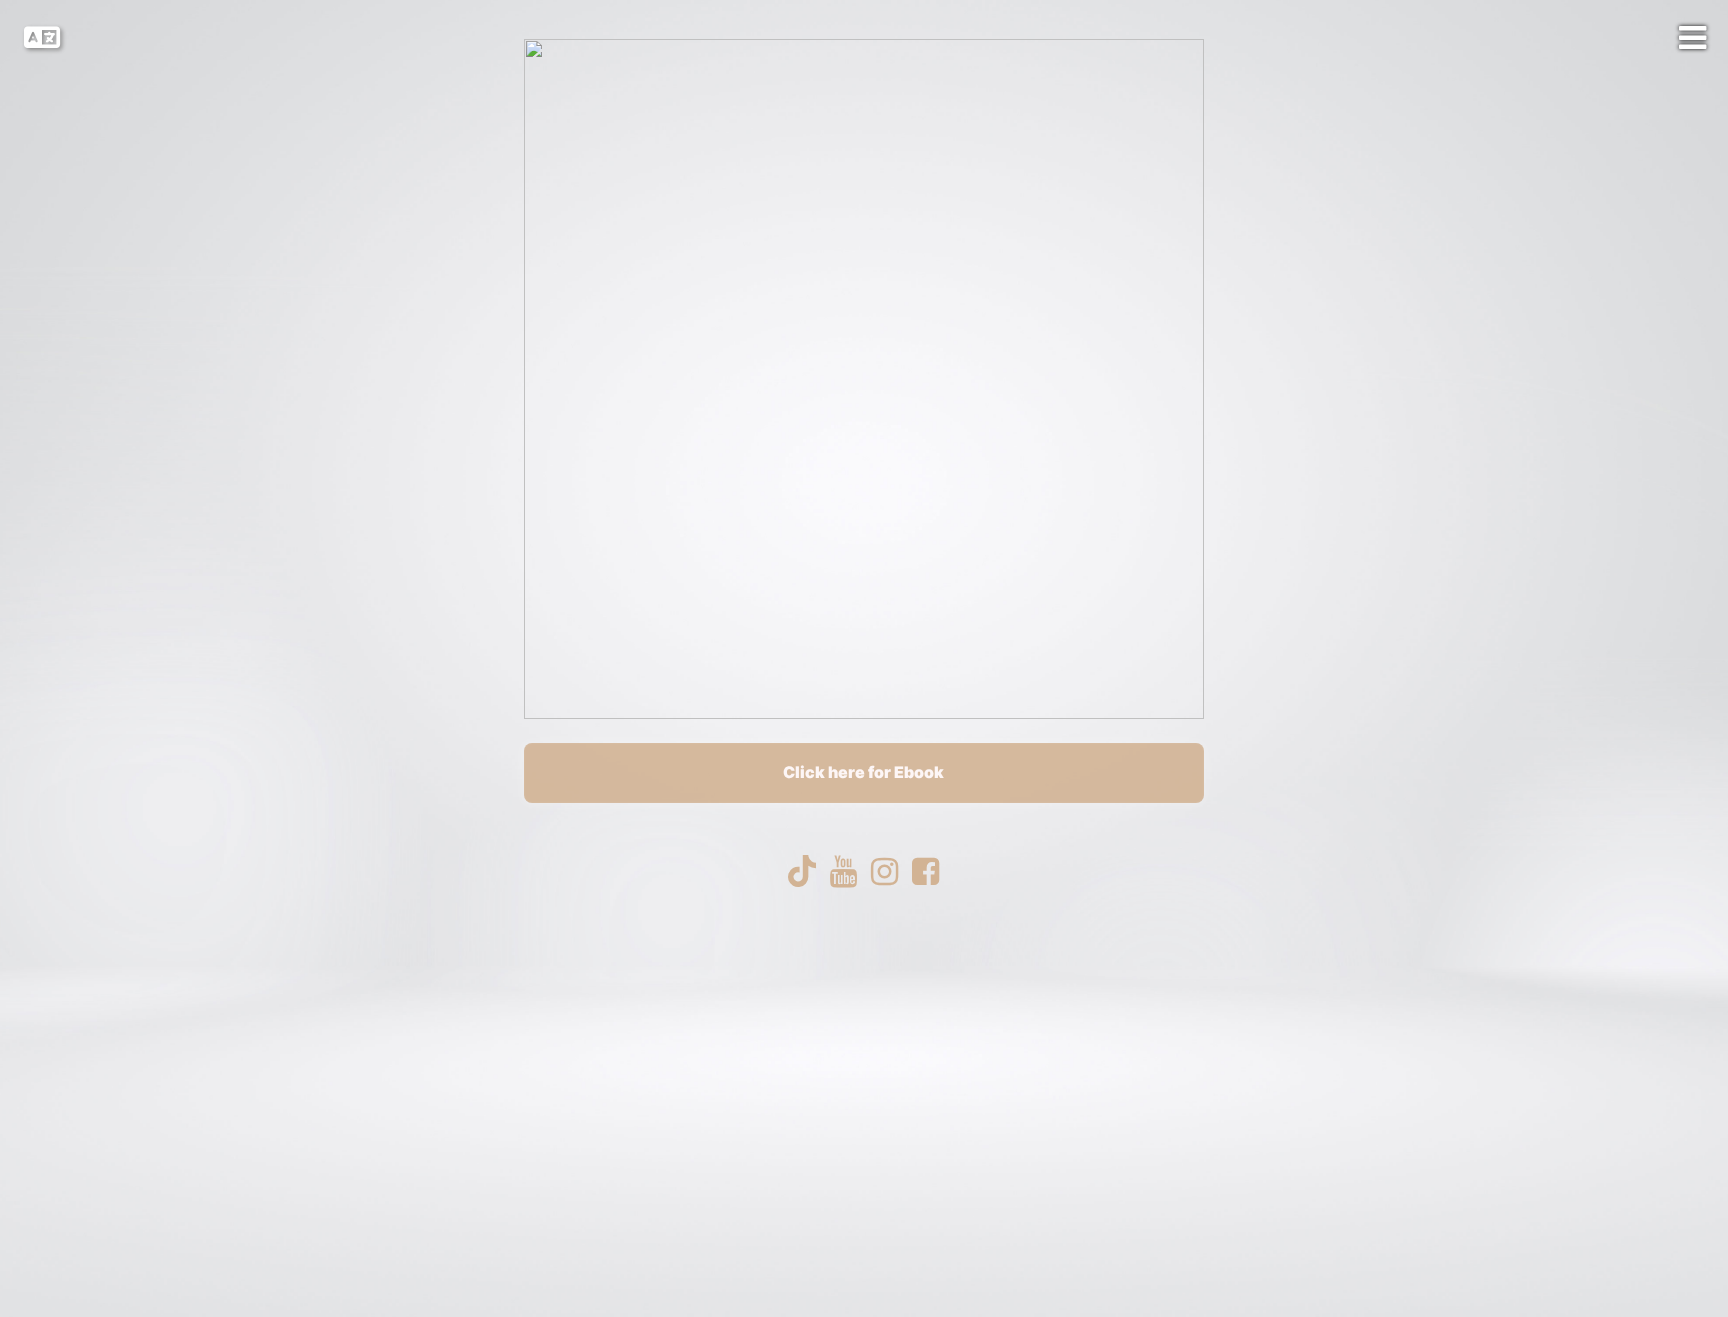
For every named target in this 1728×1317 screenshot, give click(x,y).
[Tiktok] (802, 872)
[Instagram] (884, 872)
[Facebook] (925, 872)
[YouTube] (843, 872)
